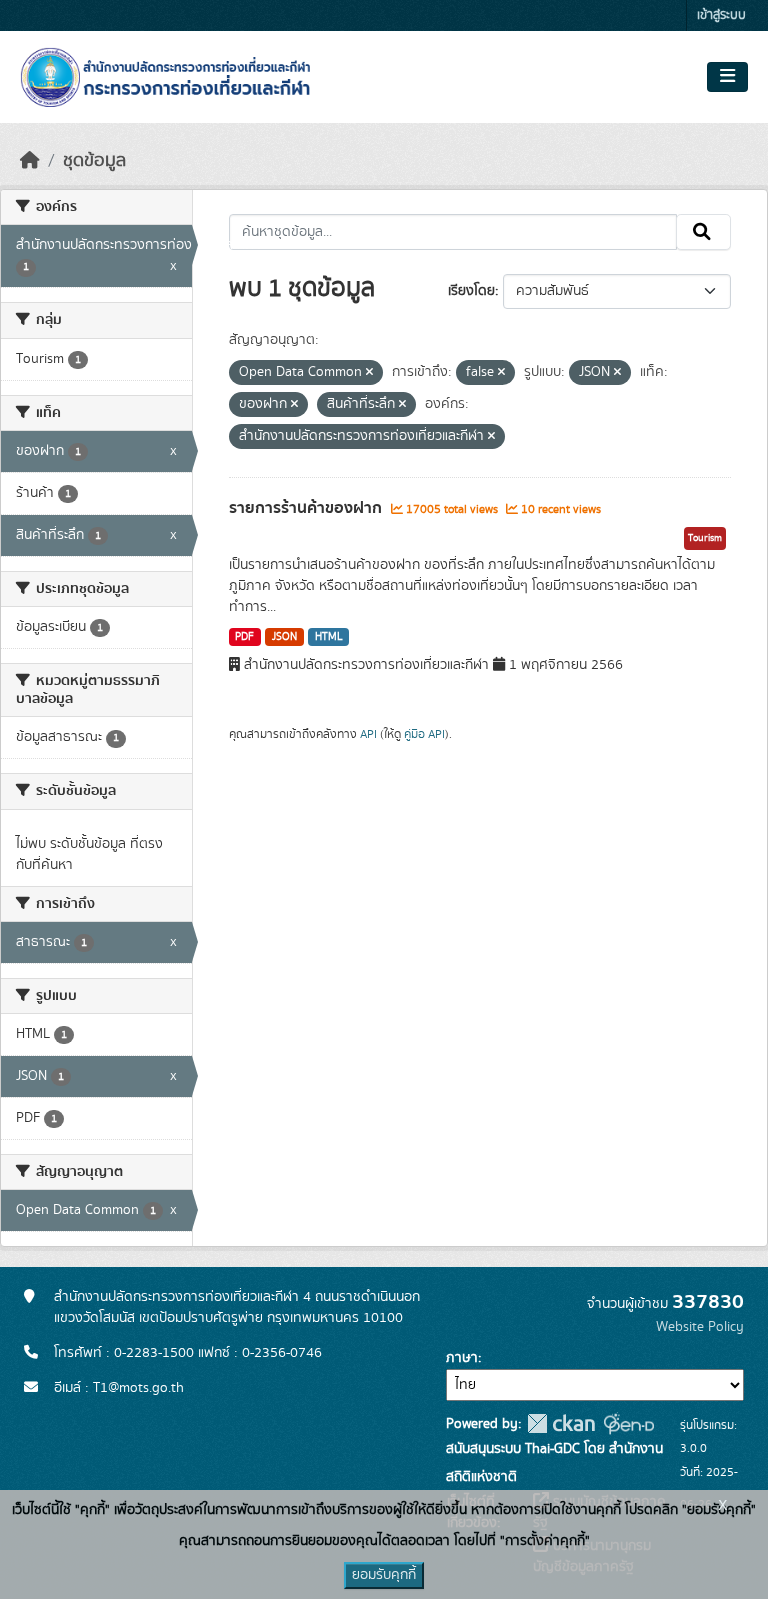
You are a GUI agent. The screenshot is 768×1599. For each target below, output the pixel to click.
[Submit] (703, 232)
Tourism (705, 538)
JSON (284, 637)
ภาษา (462, 1358)
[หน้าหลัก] (30, 161)
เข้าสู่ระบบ (721, 15)
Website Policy (700, 1327)
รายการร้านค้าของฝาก (307, 508)
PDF (244, 637)
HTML (329, 637)
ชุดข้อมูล (94, 161)
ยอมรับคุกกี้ (384, 1575)
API (368, 734)
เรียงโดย (471, 291)
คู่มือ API (424, 734)
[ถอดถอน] (369, 373)
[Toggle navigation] (727, 77)
